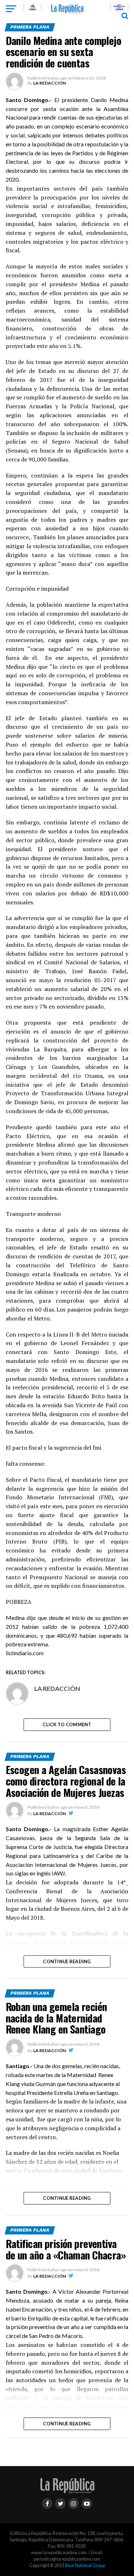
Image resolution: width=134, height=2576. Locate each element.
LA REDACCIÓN (49, 83)
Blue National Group (85, 2565)
